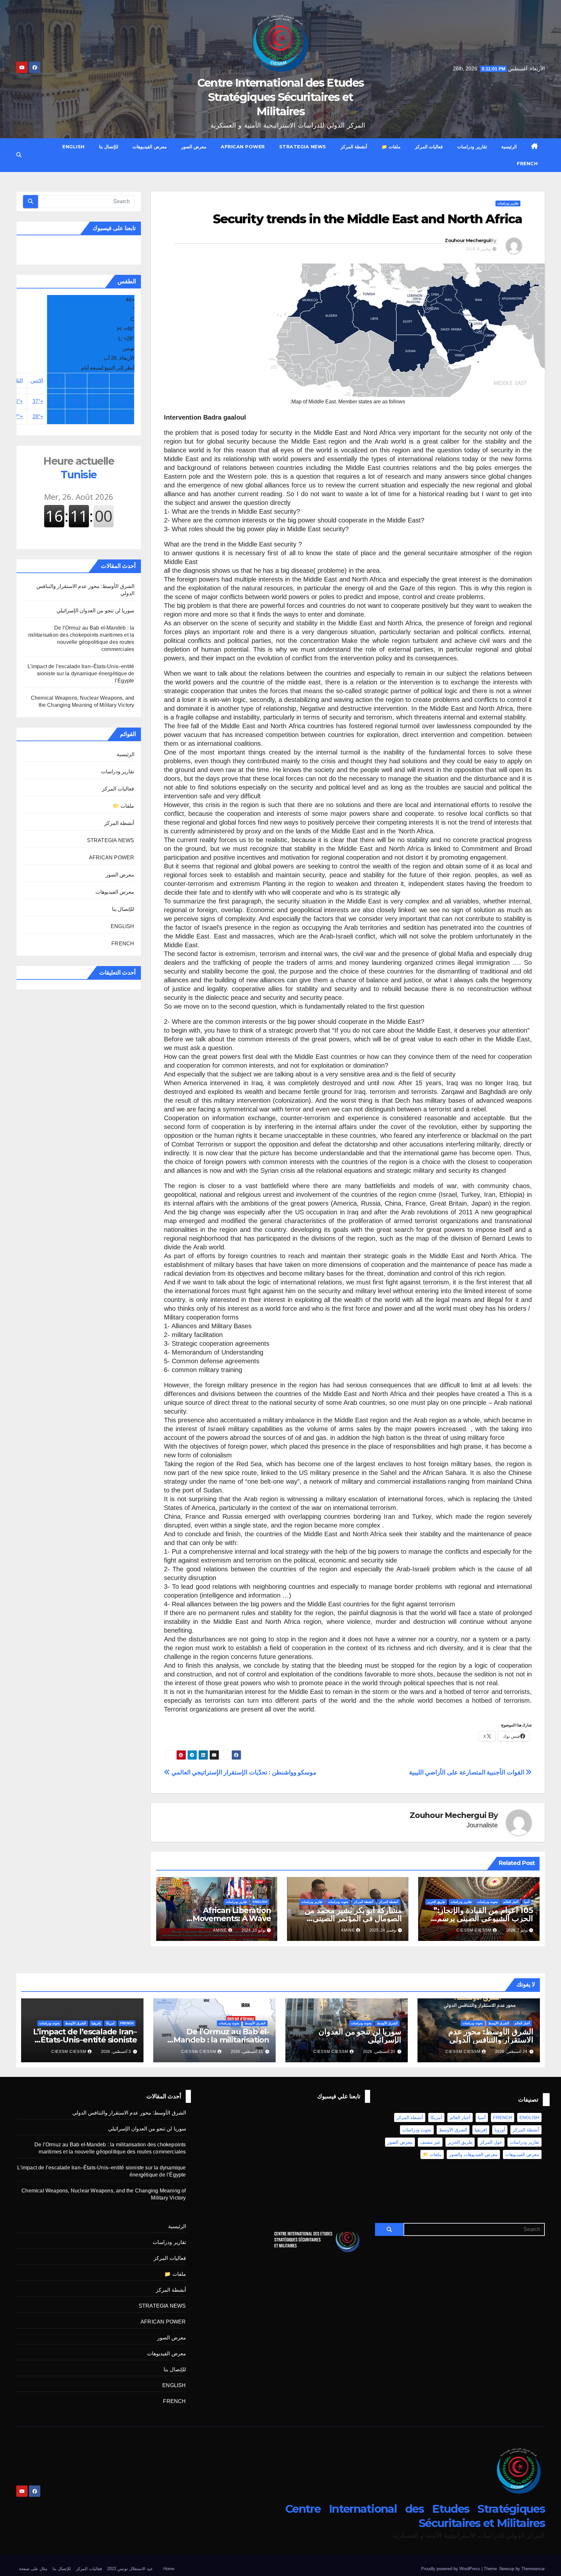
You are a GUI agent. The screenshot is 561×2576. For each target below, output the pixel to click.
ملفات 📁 (391, 147)
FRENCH (527, 164)
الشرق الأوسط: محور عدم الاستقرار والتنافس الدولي (491, 2036)
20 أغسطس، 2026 (379, 2052)
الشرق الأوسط (499, 2023)
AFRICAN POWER (243, 147)
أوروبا (500, 2130)
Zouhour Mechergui (467, 240)
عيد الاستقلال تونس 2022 (130, 2569)
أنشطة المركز (354, 147)
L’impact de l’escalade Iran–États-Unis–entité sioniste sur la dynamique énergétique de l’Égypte (81, 674)
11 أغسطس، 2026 (247, 2052)
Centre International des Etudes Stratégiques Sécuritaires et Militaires (280, 97)
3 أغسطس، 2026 (116, 2052)
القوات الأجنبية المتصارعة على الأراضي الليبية (467, 1772)
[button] (19, 155)
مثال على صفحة (33, 2569)
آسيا (527, 1902)
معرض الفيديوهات (150, 147)
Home (169, 2569)
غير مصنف (430, 2142)
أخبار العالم (511, 1902)
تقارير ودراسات (472, 147)
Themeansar (533, 2569)
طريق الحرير (436, 1902)
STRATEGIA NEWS (303, 147)
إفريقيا (96, 2023)
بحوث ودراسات (487, 1902)
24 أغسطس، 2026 (511, 2052)
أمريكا (110, 2023)
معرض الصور (194, 147)
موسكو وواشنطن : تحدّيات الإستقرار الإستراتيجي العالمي (243, 1772)
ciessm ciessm (474, 1930)
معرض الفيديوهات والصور (473, 2154)
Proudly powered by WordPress (451, 2569)
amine (348, 1930)
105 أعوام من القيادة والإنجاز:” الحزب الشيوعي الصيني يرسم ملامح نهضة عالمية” (483, 1918)
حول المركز (491, 2142)
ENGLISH (74, 147)
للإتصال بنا (109, 147)
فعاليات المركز (429, 147)
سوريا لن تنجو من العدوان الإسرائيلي (95, 611)
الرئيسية (509, 147)
